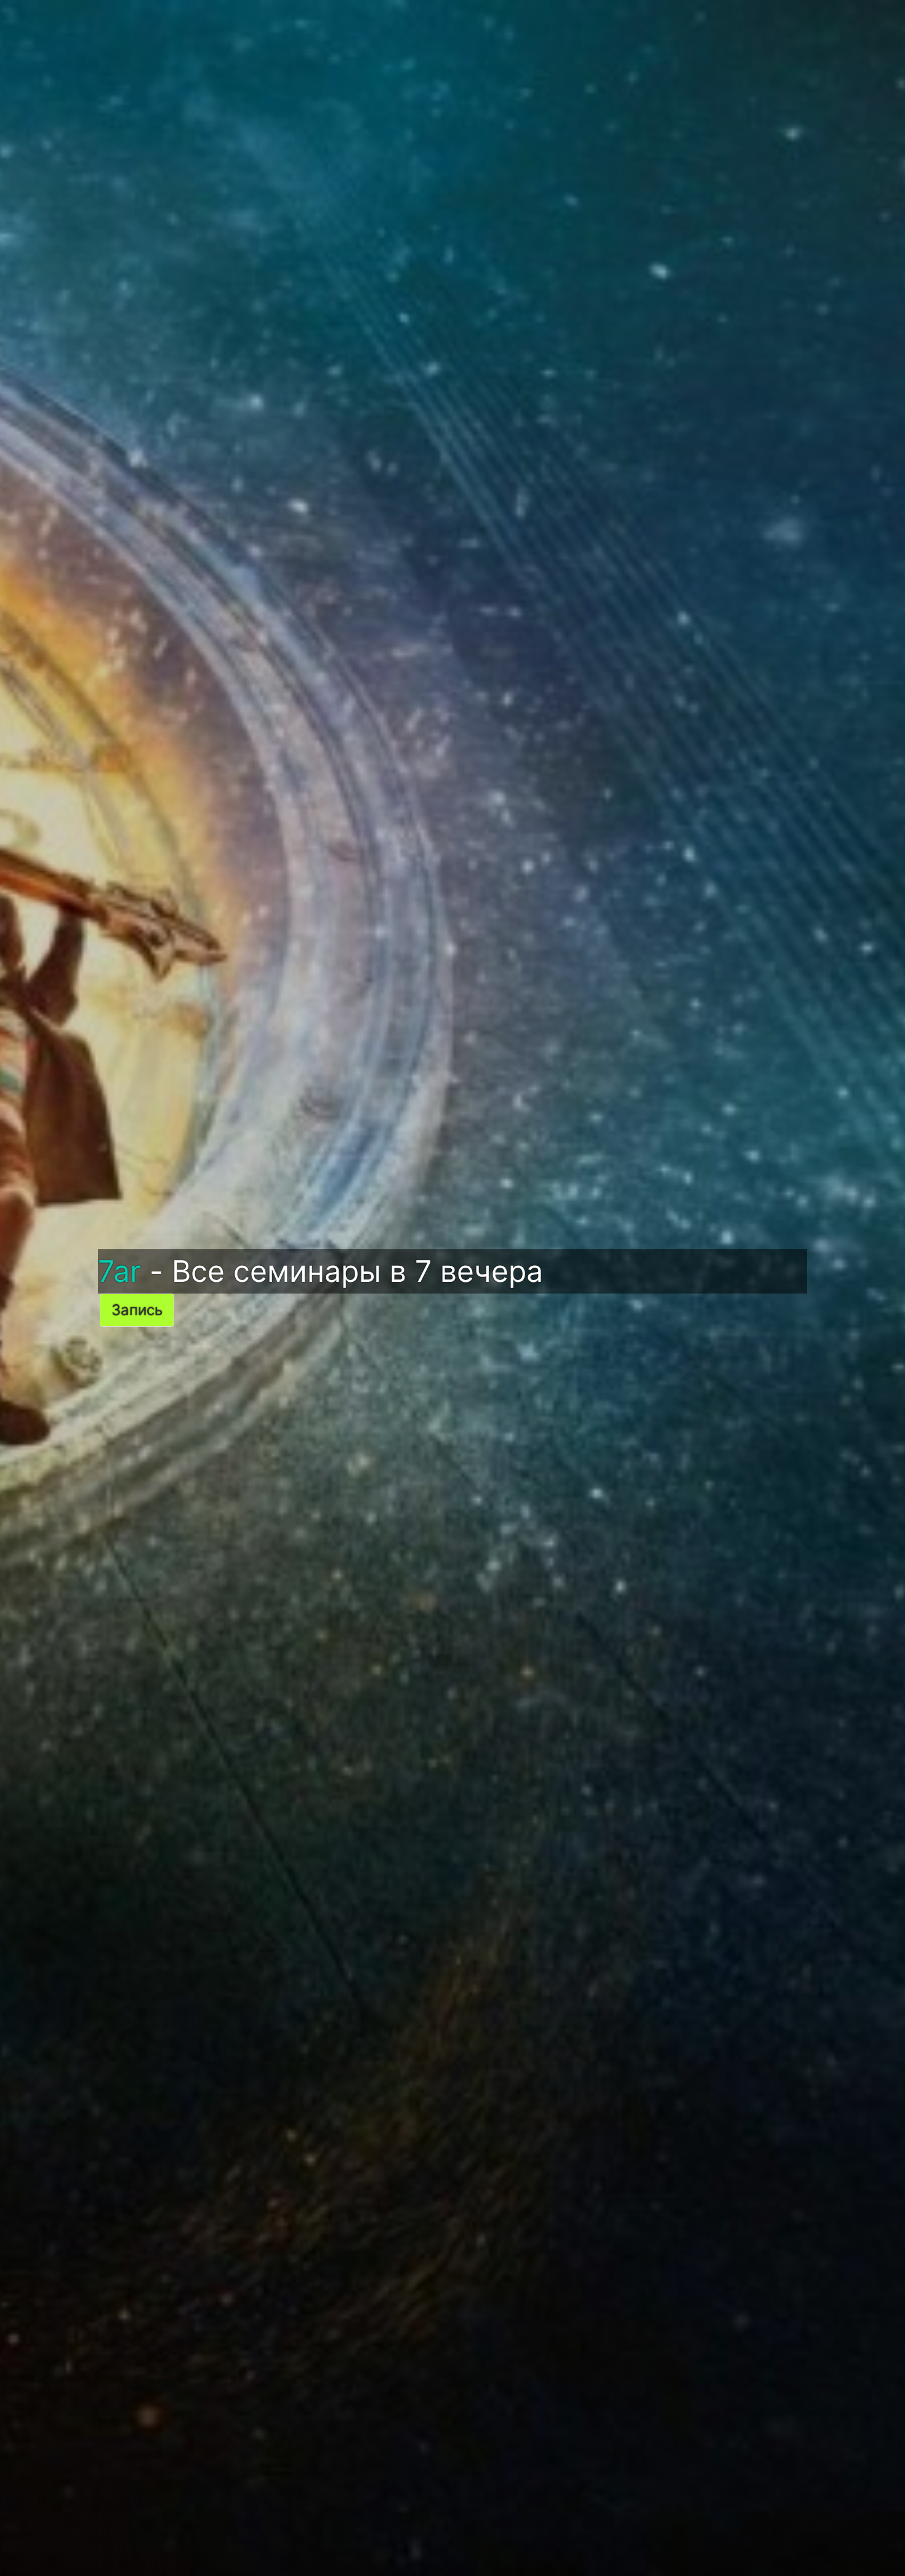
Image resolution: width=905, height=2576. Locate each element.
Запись (137, 1310)
